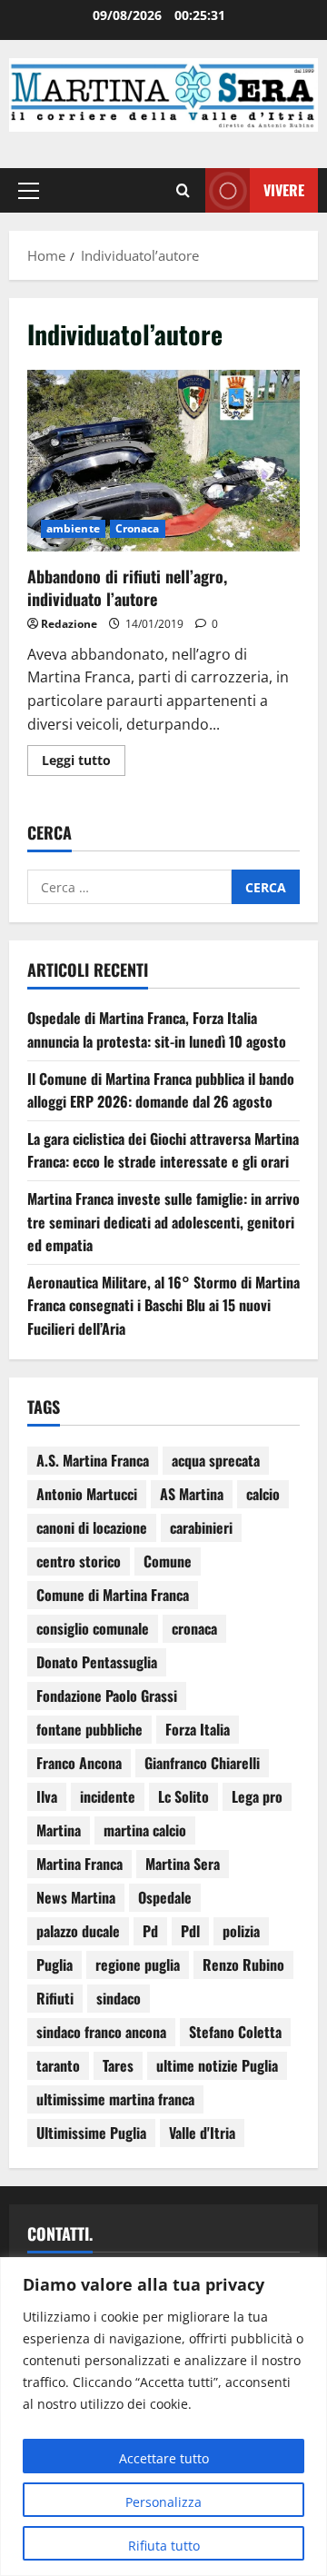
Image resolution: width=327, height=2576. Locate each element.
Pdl (190, 1931)
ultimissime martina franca (115, 2099)
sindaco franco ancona (101, 2032)
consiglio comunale (93, 1628)
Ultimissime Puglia (91, 2133)
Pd (150, 1931)
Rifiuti (55, 1998)
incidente (108, 1796)
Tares (118, 2065)
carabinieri (201, 1527)
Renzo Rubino (243, 1964)
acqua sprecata (216, 1460)
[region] (163, 2417)
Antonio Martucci (87, 1494)
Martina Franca (79, 1864)
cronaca (194, 1628)
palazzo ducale (78, 1931)
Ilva (47, 1796)
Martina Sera (183, 1864)
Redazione (69, 624)
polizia (241, 1931)
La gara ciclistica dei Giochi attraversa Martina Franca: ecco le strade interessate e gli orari (163, 1150)
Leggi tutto (84, 757)
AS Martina (192, 1494)
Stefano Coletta (235, 2032)
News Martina (76, 1897)
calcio (263, 1494)
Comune (168, 1561)
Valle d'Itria (202, 2133)
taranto (58, 2065)
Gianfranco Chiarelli (202, 1763)
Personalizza (163, 2502)
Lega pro (257, 1796)
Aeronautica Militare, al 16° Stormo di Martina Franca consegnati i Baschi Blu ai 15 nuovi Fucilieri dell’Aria (163, 1305)
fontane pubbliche (89, 1729)
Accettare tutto (164, 2458)
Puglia (54, 1964)
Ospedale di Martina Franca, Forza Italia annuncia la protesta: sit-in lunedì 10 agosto (157, 1029)
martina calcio (145, 1830)
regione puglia (138, 1964)
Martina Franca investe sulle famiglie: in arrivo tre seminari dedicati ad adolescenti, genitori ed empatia (163, 1222)
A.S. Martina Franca (93, 1460)
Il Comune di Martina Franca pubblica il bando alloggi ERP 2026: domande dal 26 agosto (161, 1090)
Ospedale (165, 1897)
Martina (59, 1830)
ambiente (73, 528)
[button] (29, 190)
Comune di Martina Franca (113, 1595)
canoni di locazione (92, 1527)
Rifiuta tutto (164, 2546)
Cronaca (138, 528)
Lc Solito (183, 1796)
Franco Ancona (79, 1763)
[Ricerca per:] (129, 887)
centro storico (79, 1561)
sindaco (119, 1998)
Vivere (284, 189)
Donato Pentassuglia (97, 1662)
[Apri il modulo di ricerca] (183, 190)
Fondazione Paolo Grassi (107, 1696)
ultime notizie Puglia (217, 2065)
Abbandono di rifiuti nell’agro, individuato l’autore (163, 461)
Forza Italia (198, 1729)
